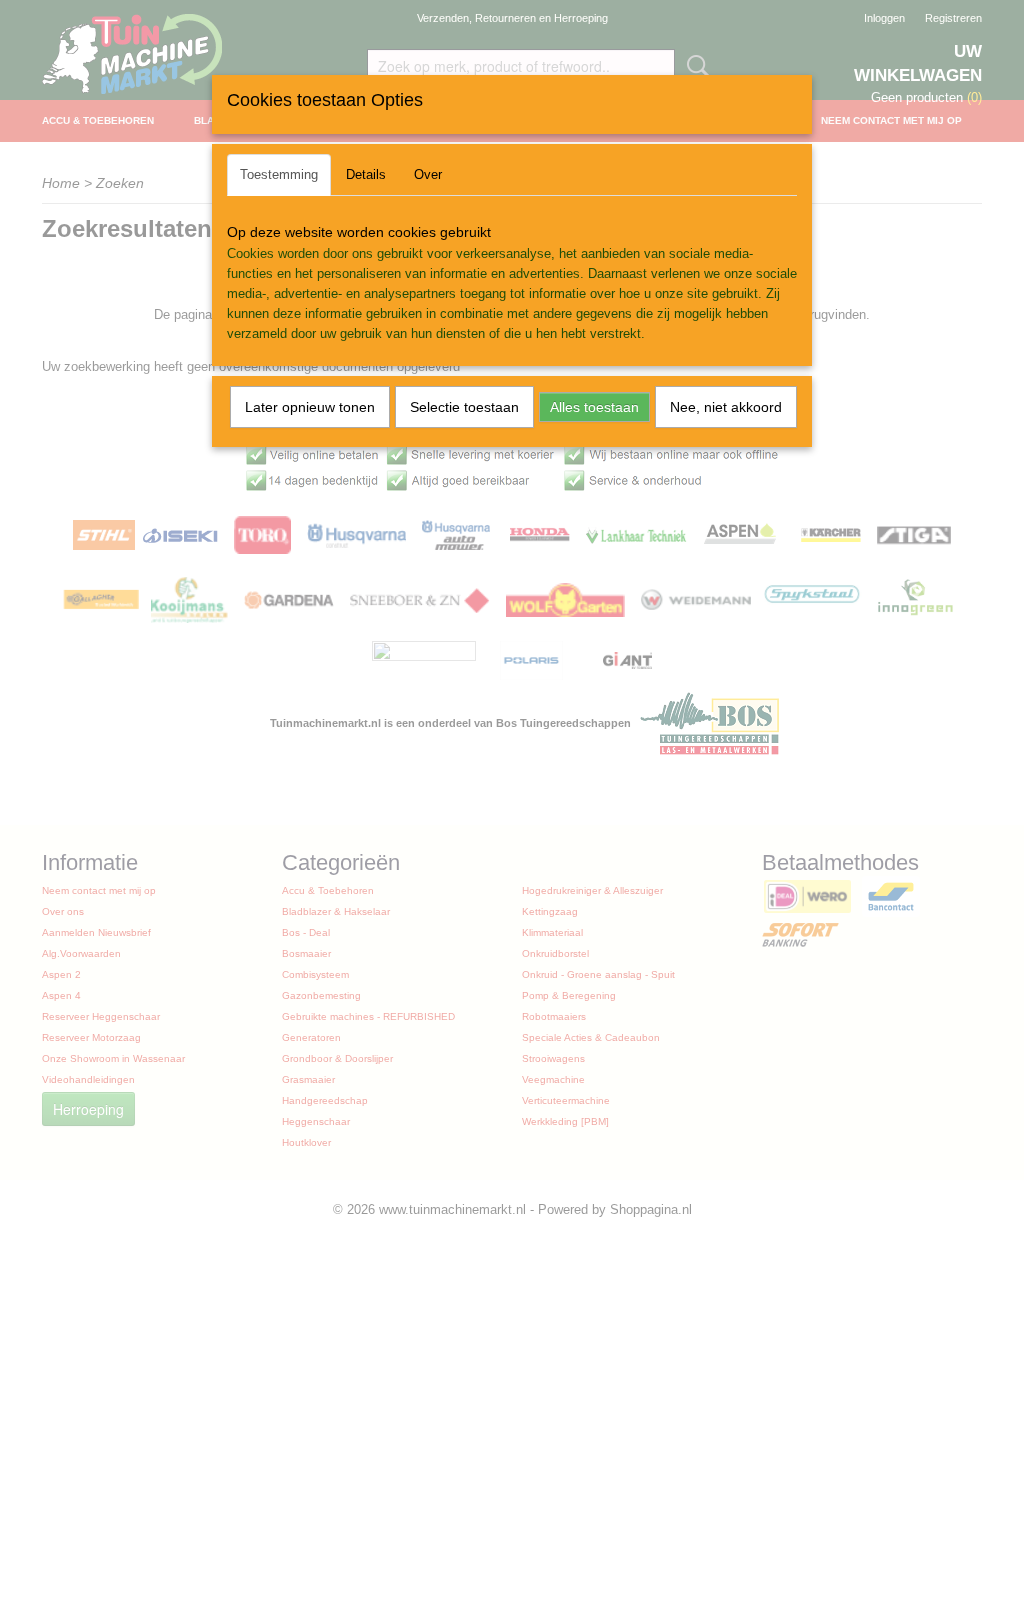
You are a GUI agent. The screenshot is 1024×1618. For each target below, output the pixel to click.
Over (428, 174)
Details (366, 174)
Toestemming (279, 174)
